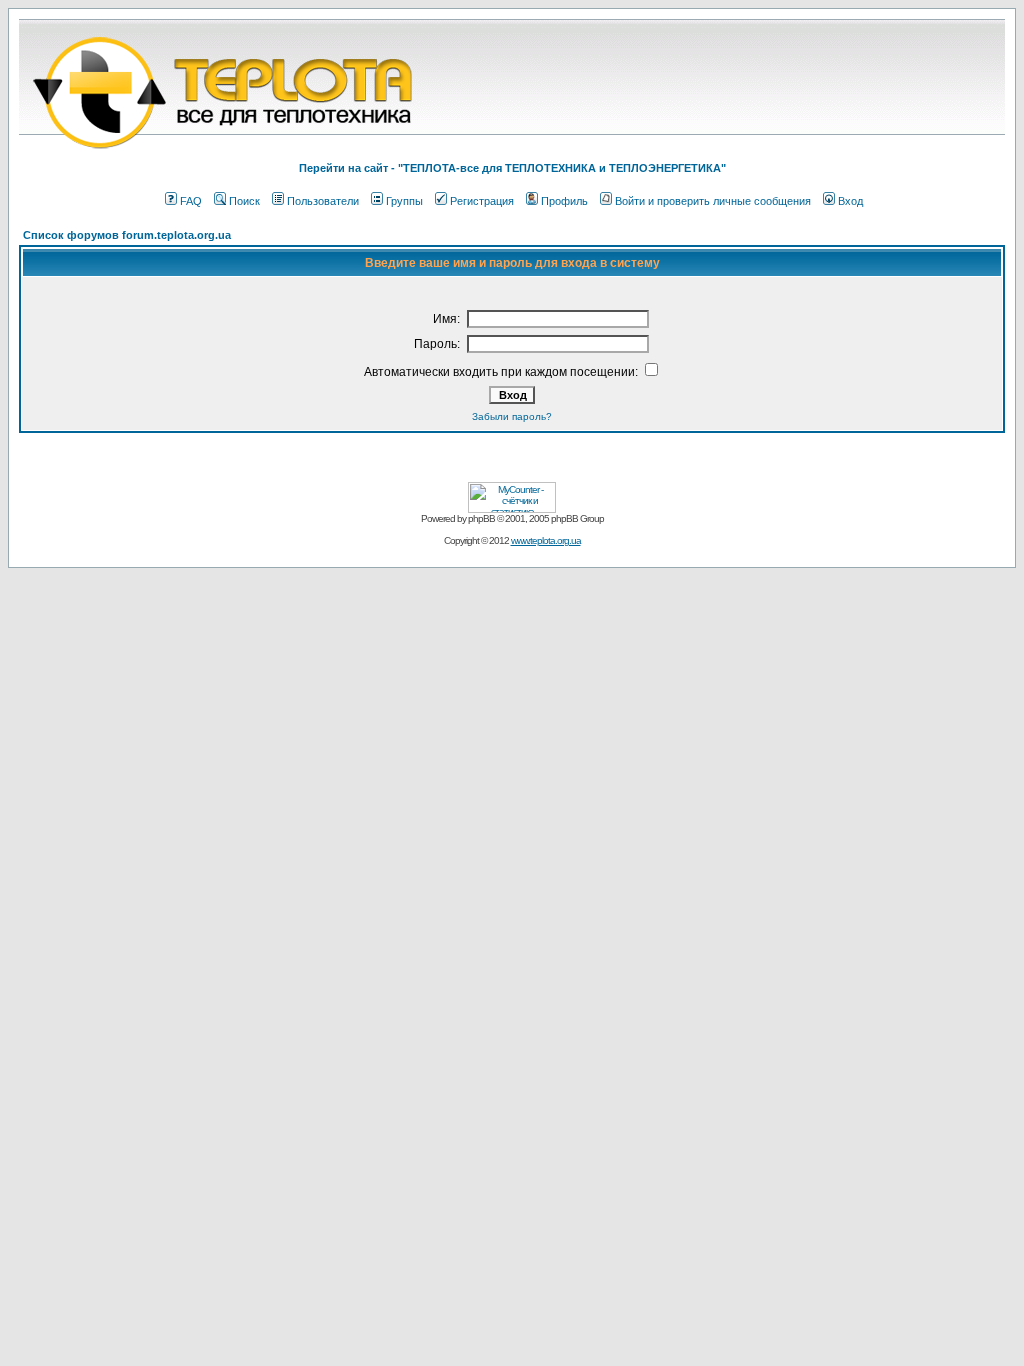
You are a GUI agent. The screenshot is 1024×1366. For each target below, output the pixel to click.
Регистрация (482, 201)
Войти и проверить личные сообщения (713, 201)
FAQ (191, 201)
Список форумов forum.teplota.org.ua (127, 235)
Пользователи (323, 201)
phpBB (481, 518)
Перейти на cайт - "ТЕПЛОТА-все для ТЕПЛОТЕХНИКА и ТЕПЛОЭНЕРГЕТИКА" (512, 168)
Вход (850, 201)
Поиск (244, 201)
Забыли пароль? (512, 416)
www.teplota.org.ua (546, 540)
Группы (404, 201)
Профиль (564, 201)
